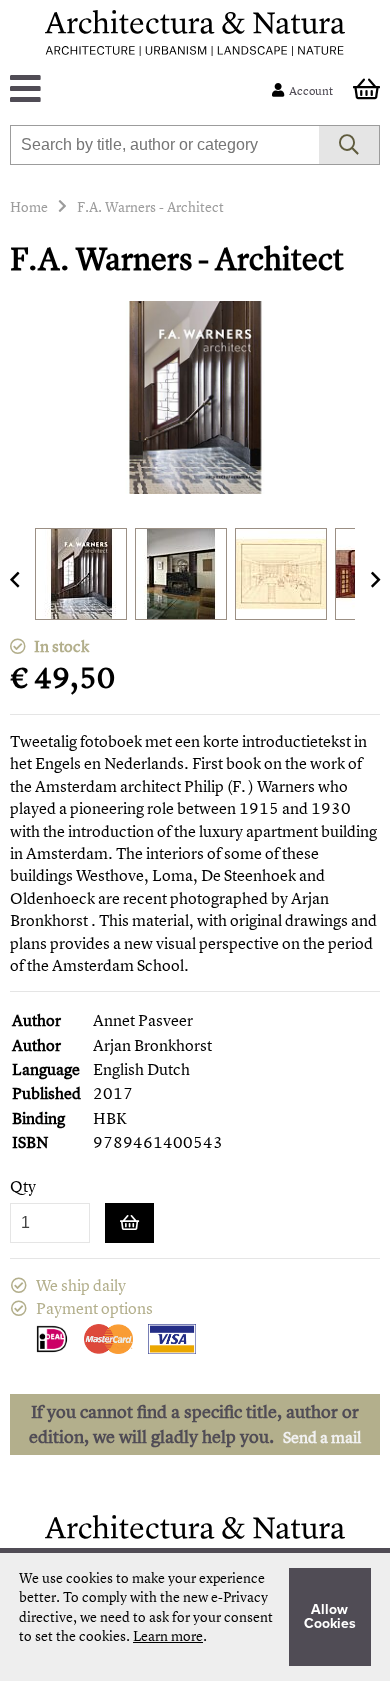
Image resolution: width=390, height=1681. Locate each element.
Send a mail (322, 1437)
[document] (195, 1617)
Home (29, 206)
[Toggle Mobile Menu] (145, 90)
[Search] (349, 145)
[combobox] (165, 145)
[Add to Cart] (129, 1223)
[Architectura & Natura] (195, 33)
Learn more (168, 1635)
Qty (23, 1186)
